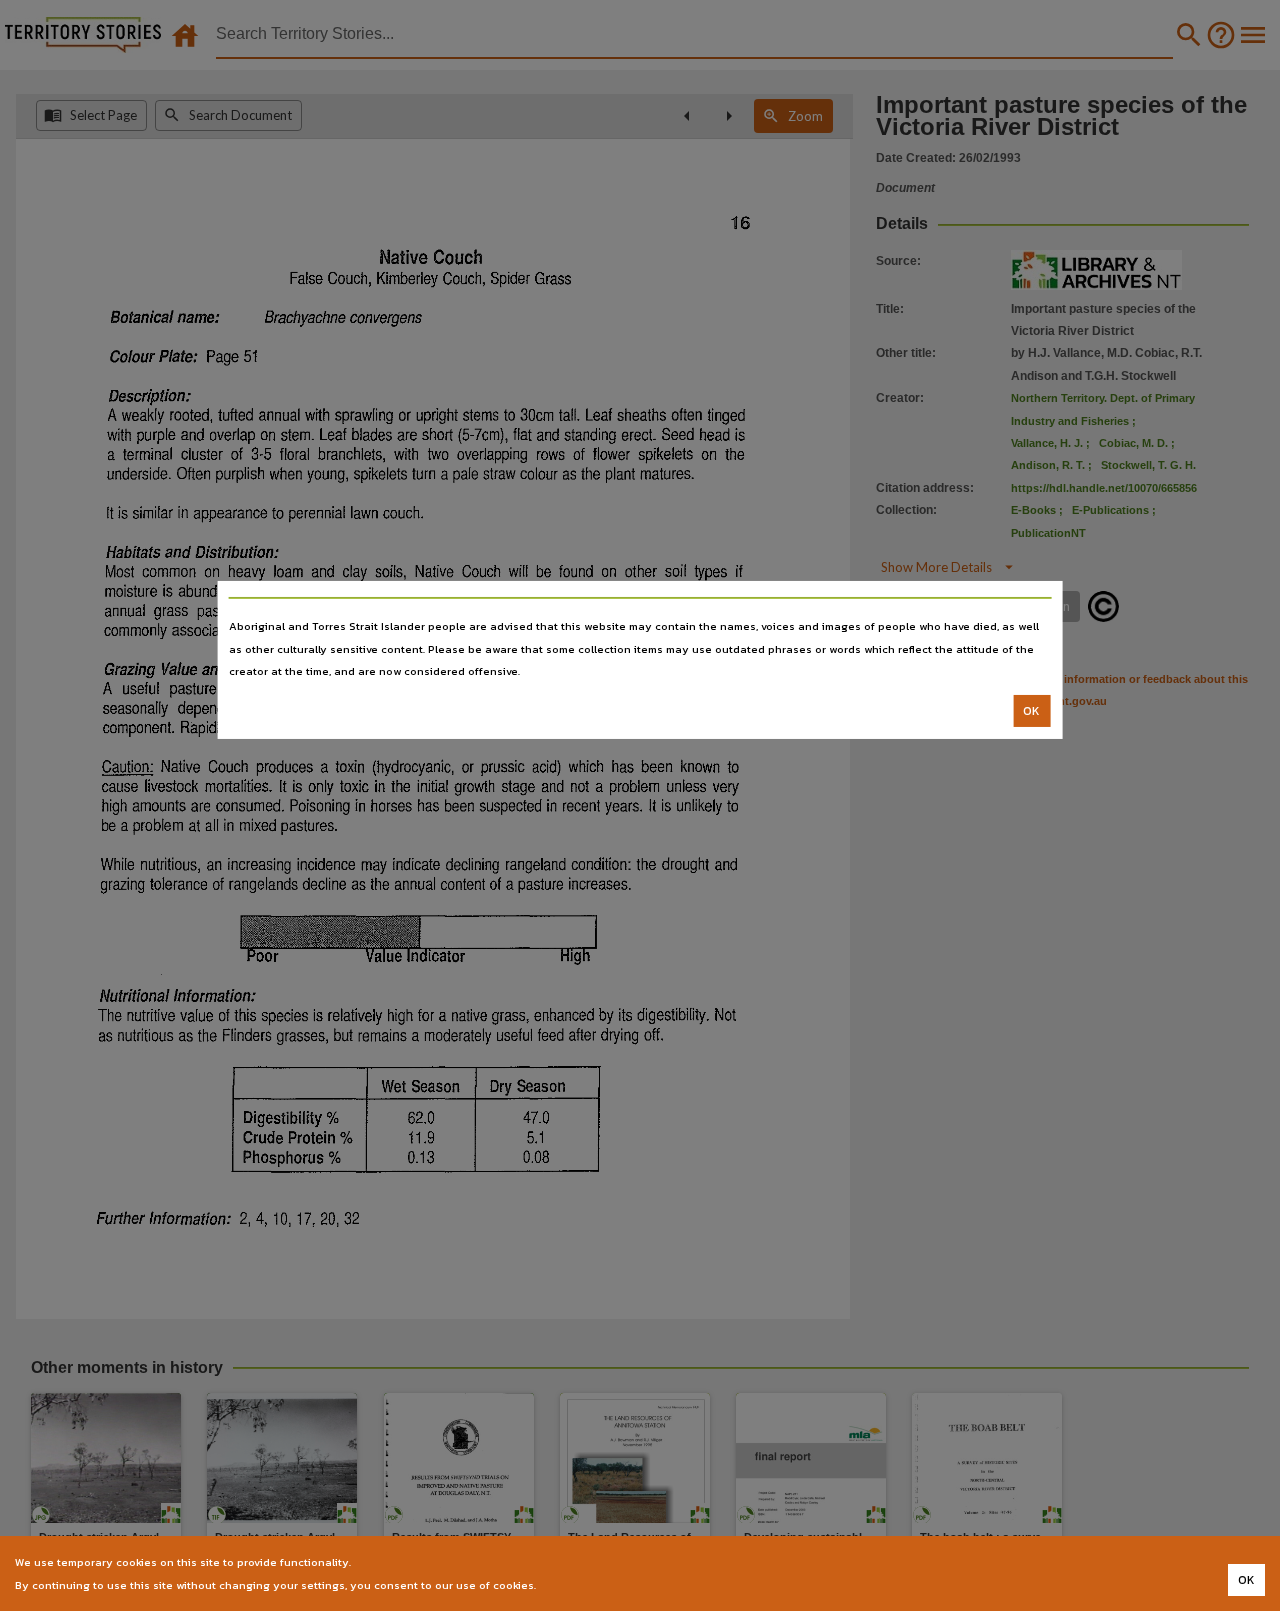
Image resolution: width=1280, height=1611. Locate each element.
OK (1031, 711)
